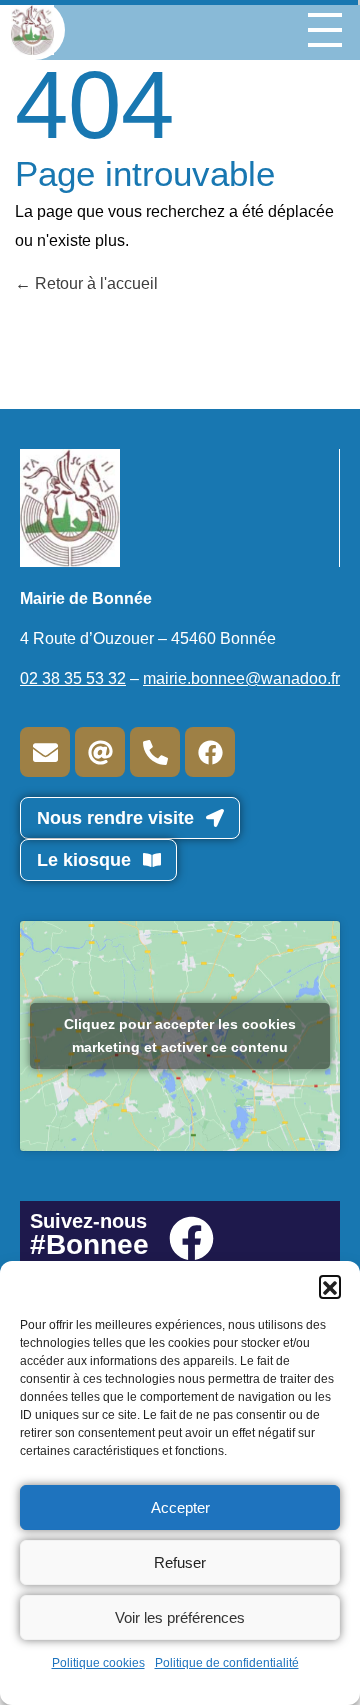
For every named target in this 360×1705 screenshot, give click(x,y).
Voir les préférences (180, 1617)
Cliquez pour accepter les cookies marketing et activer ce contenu (180, 1035)
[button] (330, 1286)
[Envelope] (45, 752)
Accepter (180, 1507)
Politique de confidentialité (227, 1663)
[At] (100, 752)
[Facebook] (210, 752)
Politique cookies (98, 1663)
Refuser (180, 1562)
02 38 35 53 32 (73, 678)
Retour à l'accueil (94, 283)
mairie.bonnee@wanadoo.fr (241, 678)
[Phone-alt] (155, 752)
